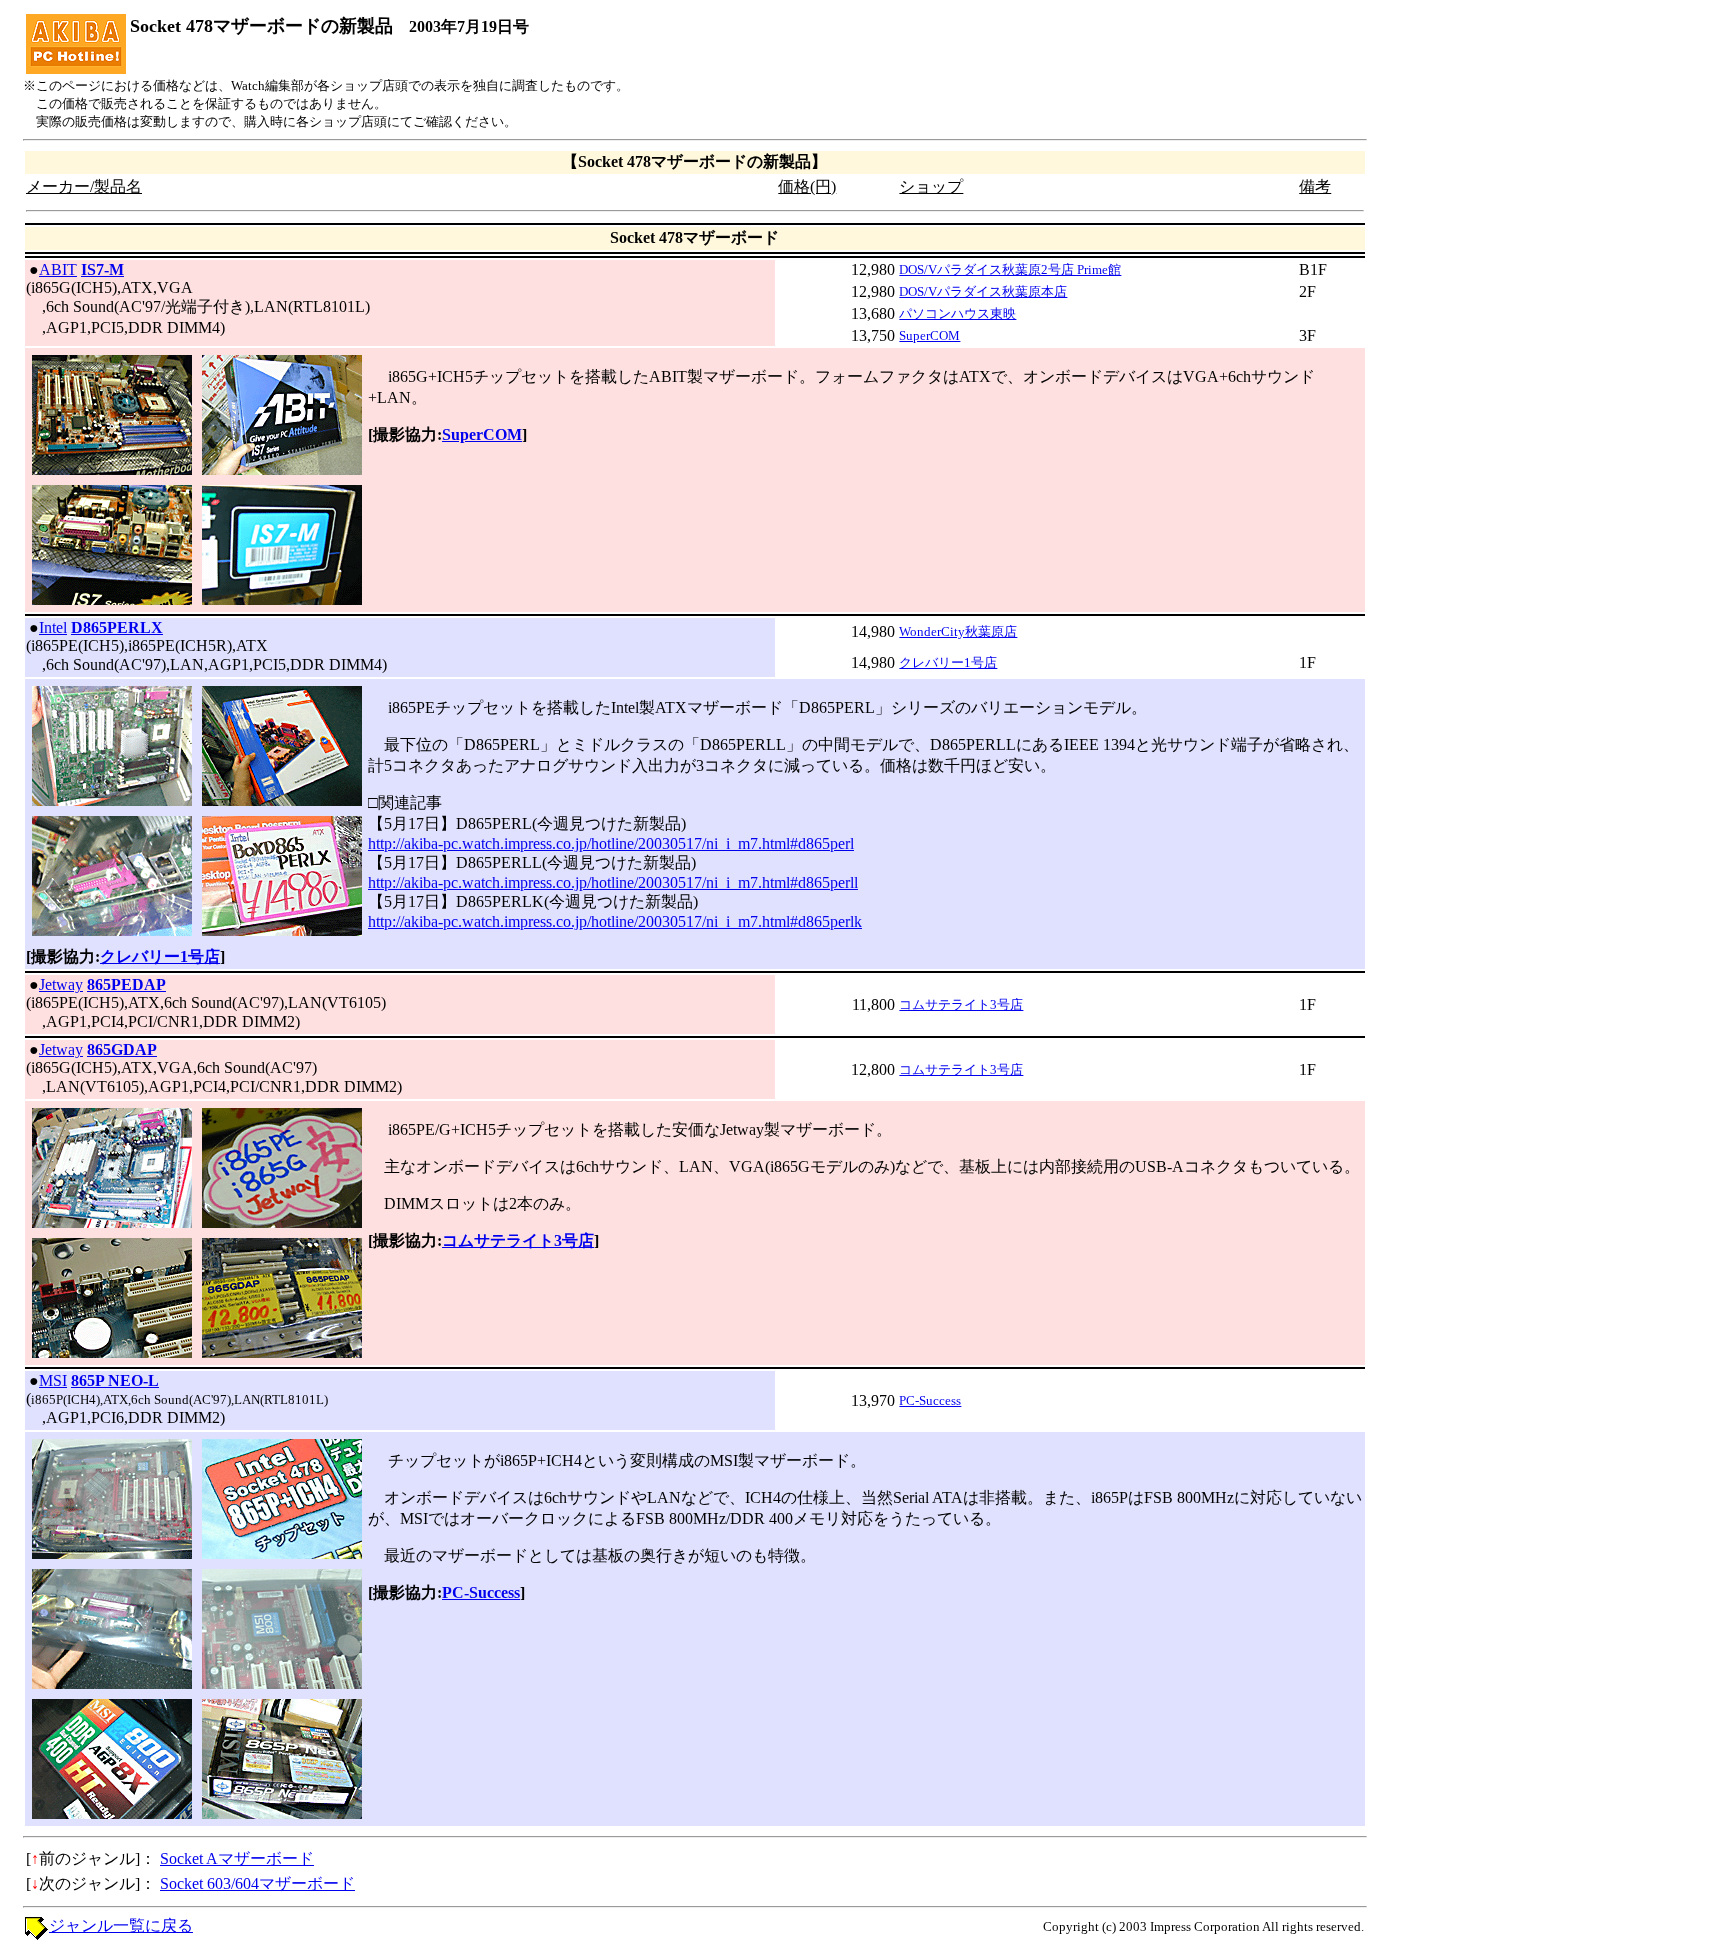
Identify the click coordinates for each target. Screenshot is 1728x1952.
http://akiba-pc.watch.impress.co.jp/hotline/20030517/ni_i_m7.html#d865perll (613, 882)
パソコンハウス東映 (957, 313)
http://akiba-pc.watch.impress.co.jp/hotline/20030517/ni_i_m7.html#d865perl (611, 843)
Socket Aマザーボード (237, 1858)
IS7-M (102, 269)
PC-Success (930, 1400)
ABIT (58, 269)
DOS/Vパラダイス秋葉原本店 (983, 291)
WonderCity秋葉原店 (958, 631)
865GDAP (122, 1049)
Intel (53, 627)
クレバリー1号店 (948, 662)
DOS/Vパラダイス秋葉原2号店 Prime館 (1010, 269)
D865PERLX (117, 627)
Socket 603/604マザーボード (257, 1883)
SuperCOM (929, 335)
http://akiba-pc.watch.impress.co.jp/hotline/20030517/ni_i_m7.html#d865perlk (615, 921)
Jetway (61, 984)
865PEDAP (126, 984)
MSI (53, 1380)
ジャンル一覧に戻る (121, 1925)
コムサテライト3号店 (961, 1004)
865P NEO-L (115, 1380)
